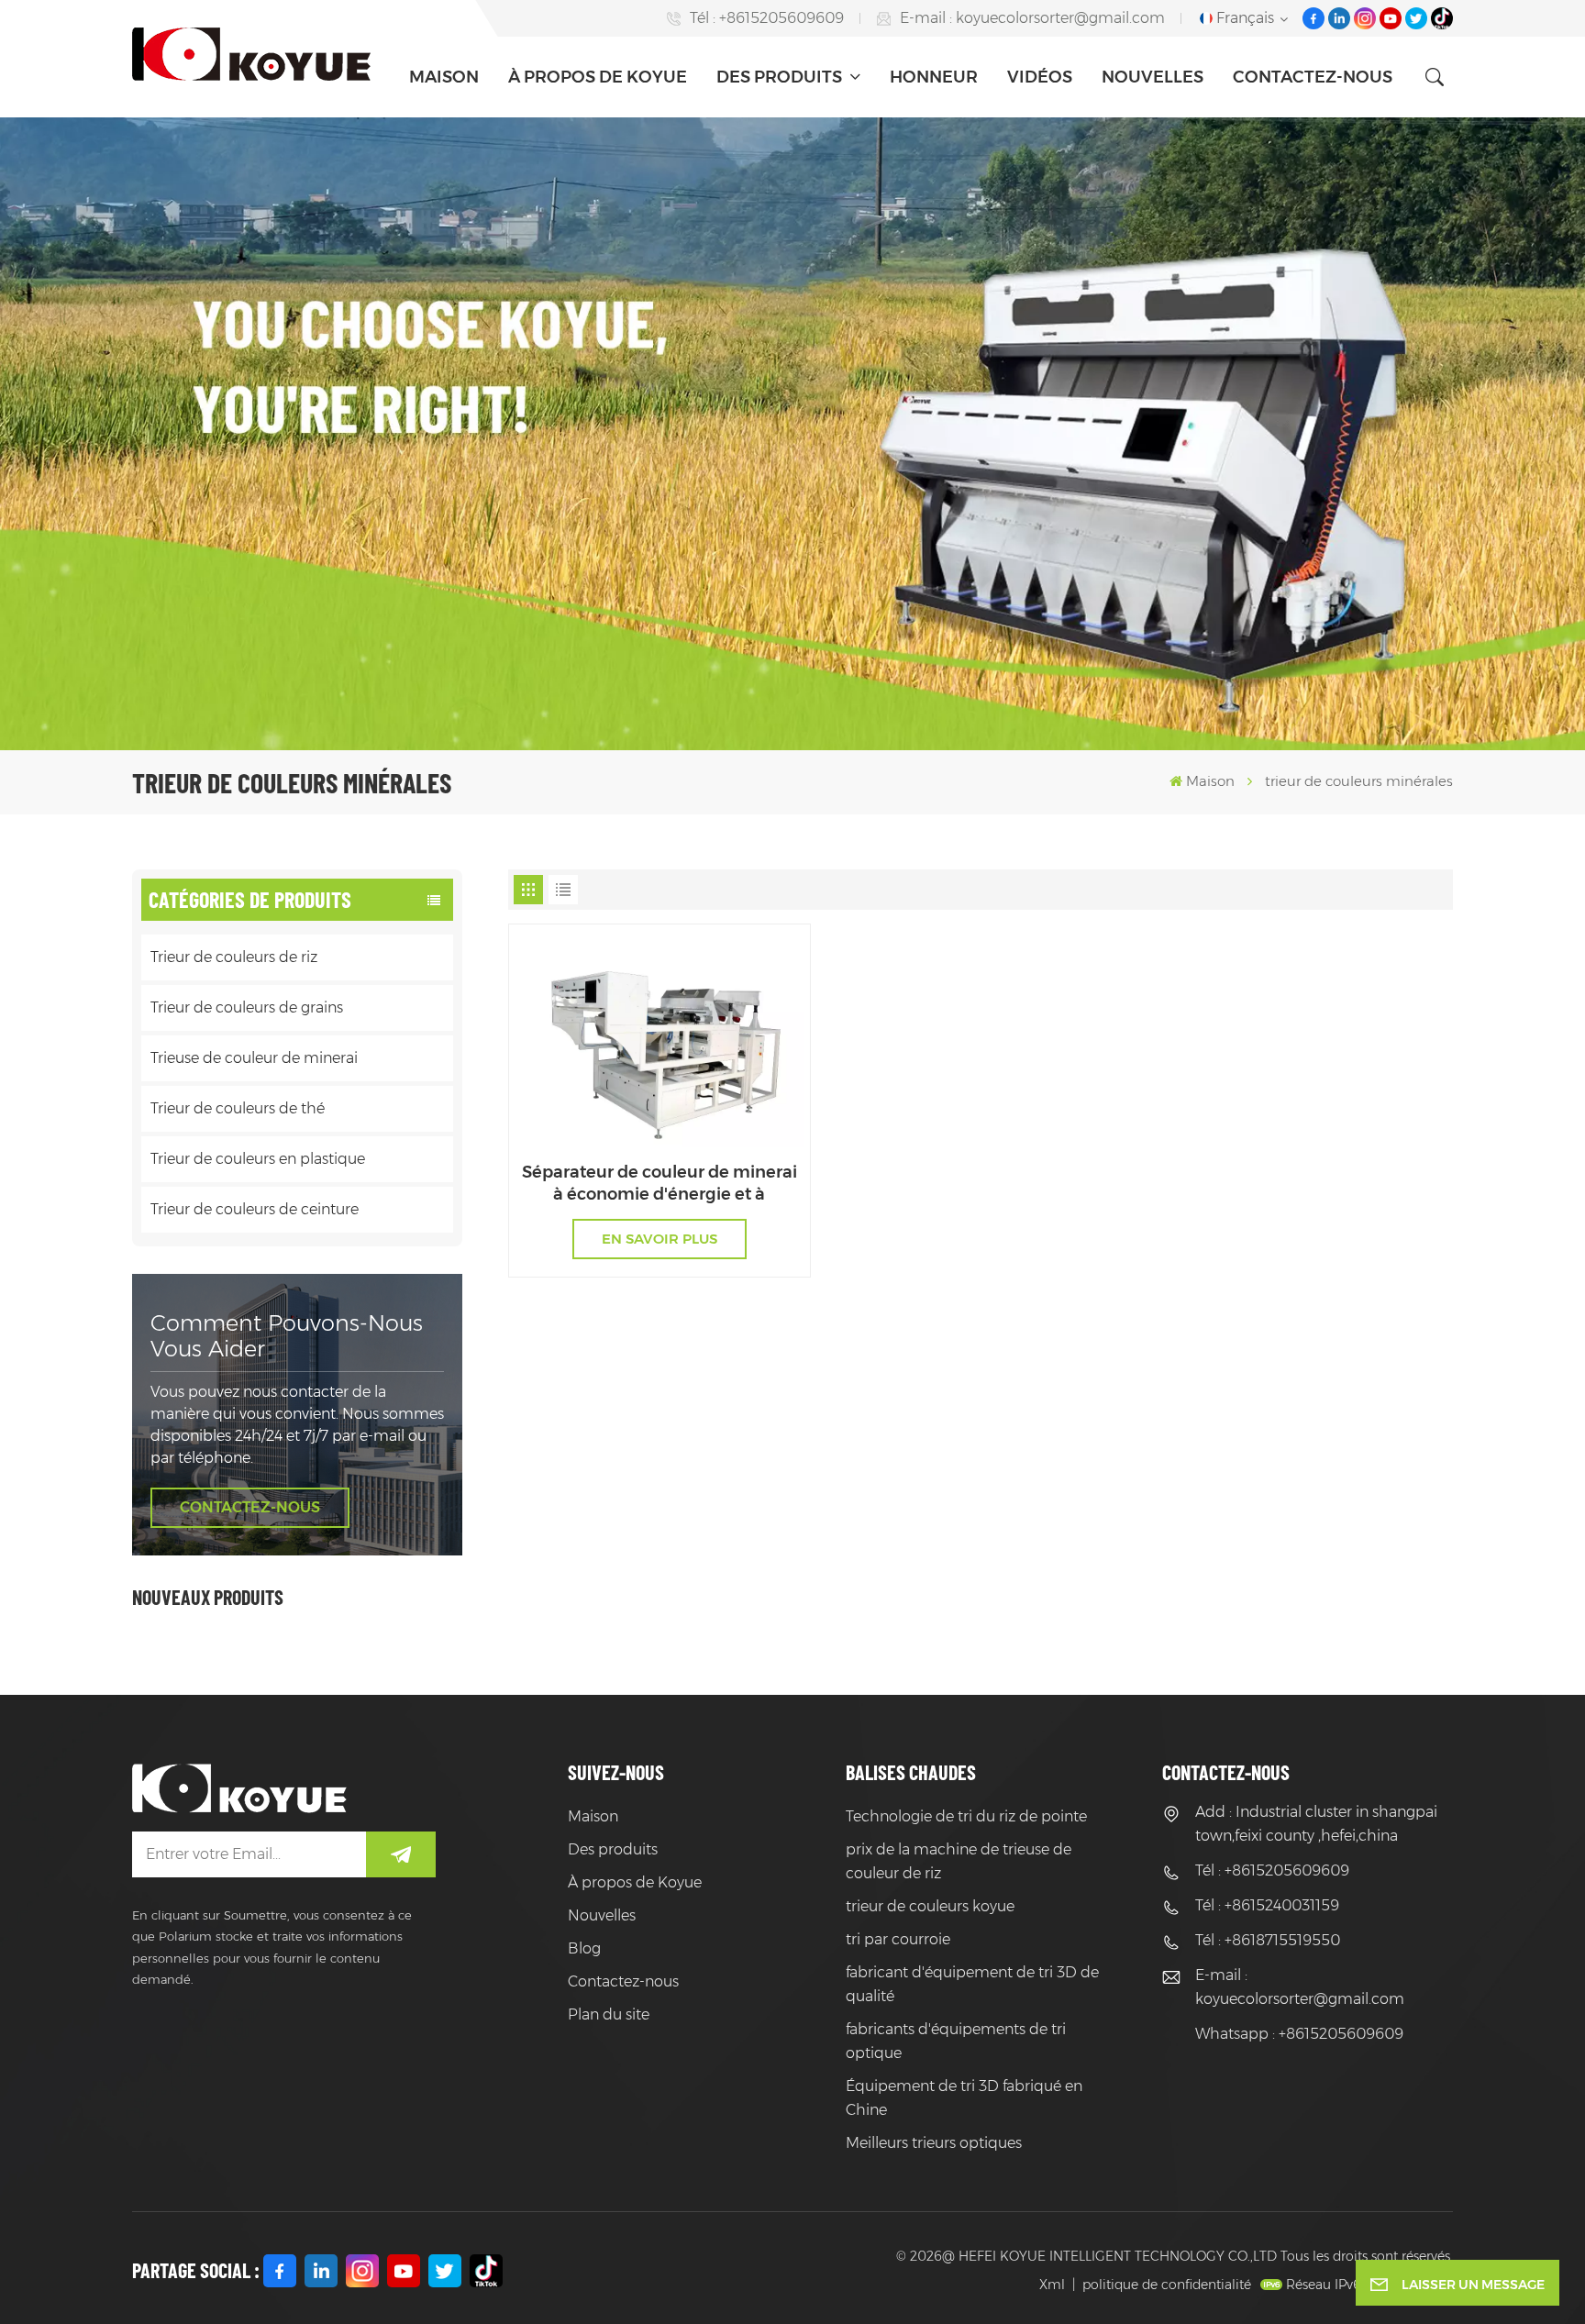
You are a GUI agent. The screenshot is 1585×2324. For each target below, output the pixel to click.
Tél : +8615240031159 (1267, 1905)
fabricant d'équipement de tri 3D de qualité (972, 1984)
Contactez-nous (1313, 77)
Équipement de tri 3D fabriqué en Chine (964, 2098)
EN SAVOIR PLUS (659, 1239)
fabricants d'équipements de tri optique (956, 2041)
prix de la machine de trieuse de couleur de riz (959, 1861)
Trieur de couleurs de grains (247, 1007)
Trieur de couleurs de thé (238, 1108)
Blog (584, 1948)
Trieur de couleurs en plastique (258, 1159)
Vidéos (1040, 77)
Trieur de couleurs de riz (234, 957)
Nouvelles (1153, 77)
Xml (1052, 2285)
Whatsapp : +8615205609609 (1299, 2034)
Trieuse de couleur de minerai (254, 1058)
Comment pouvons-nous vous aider (287, 1336)
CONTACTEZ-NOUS (250, 1507)
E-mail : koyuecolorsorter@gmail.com (1032, 18)
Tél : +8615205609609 (767, 18)
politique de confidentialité (1167, 2285)
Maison (444, 77)
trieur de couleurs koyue (930, 1906)
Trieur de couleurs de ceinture (255, 1209)
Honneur (934, 77)
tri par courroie (898, 1939)
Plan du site (609, 2014)
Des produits (781, 77)
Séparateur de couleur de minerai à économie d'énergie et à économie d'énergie (659, 1184)
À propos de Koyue (598, 77)
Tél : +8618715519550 (1268, 1940)
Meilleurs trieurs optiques (934, 2143)
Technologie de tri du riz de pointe (966, 1816)
